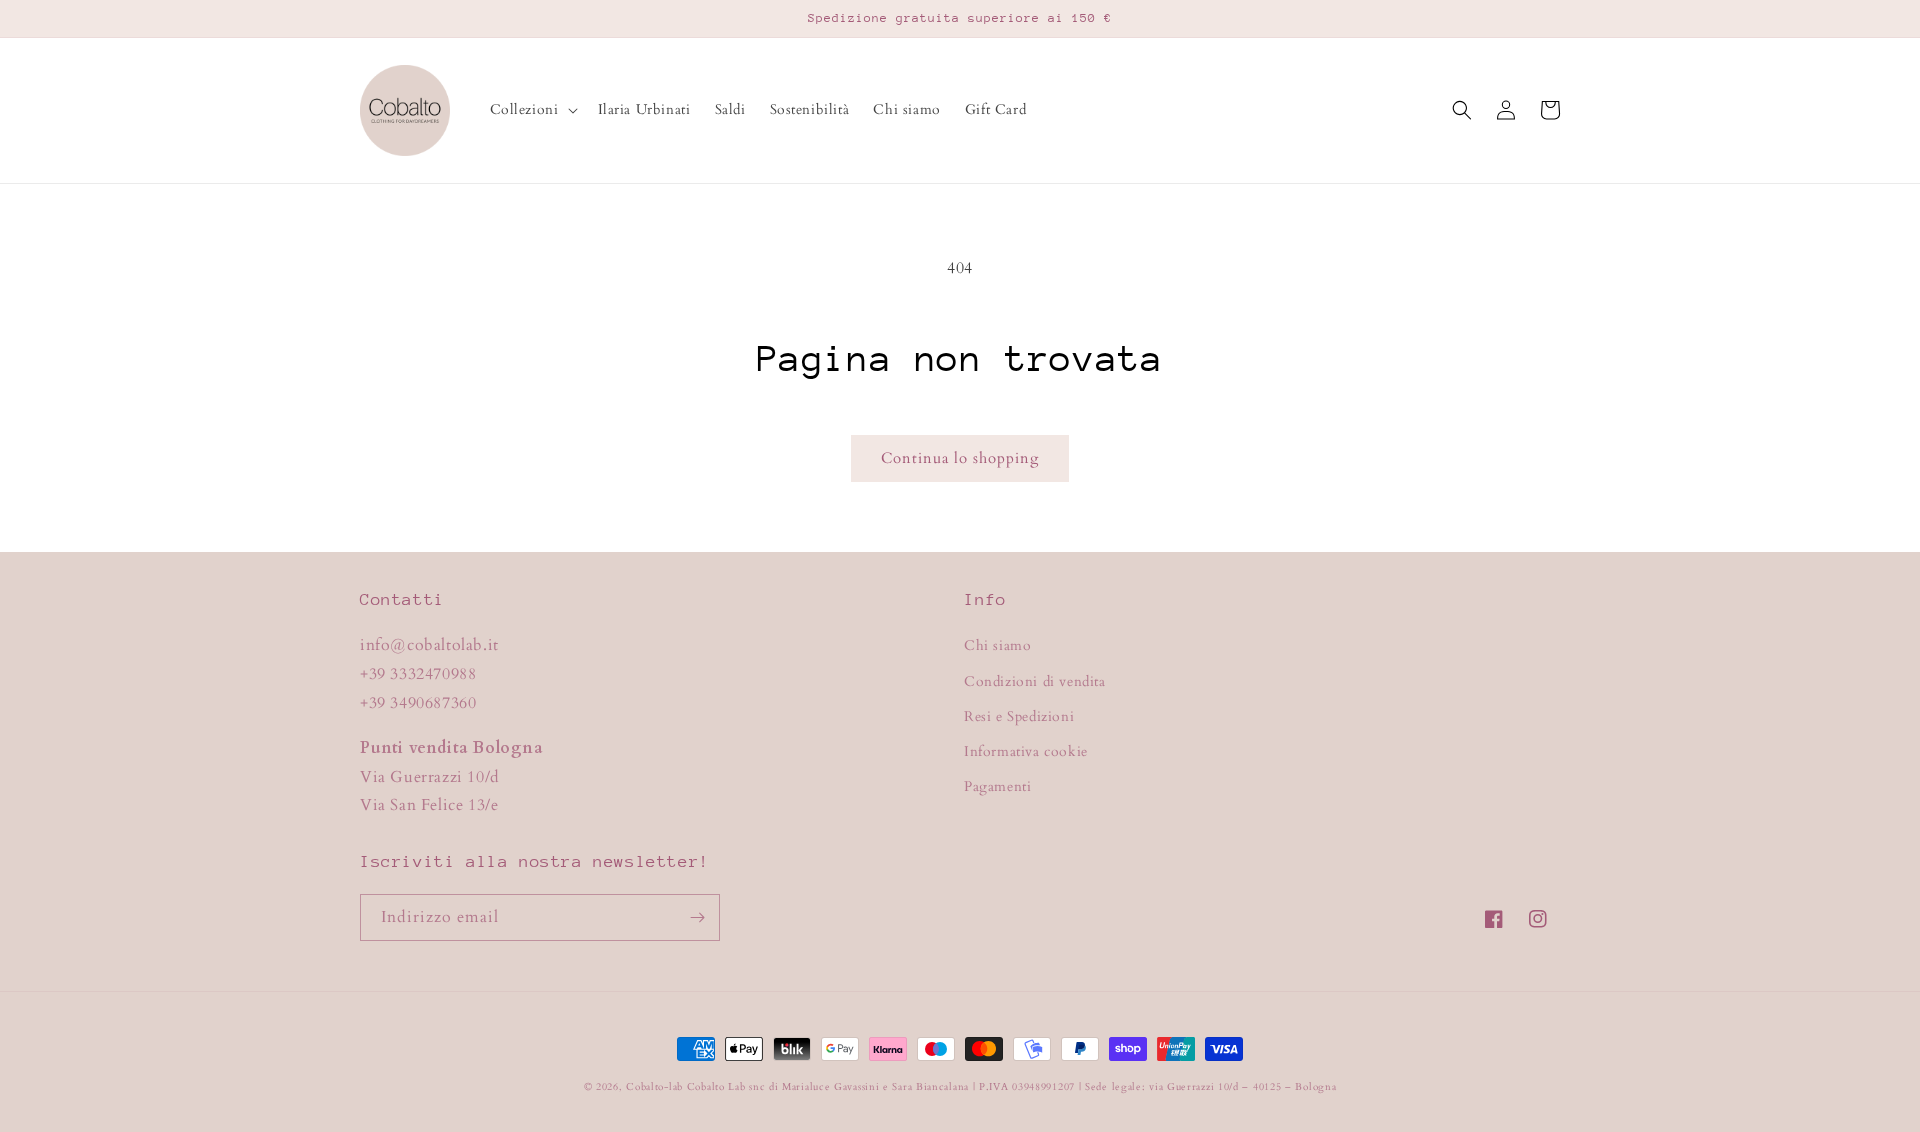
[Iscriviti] (697, 917)
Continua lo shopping (960, 458)
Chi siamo (997, 645)
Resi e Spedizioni (1019, 716)
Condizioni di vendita (1035, 681)
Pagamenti (997, 786)
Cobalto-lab (654, 1087)
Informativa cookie (1026, 751)
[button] (532, 110)
